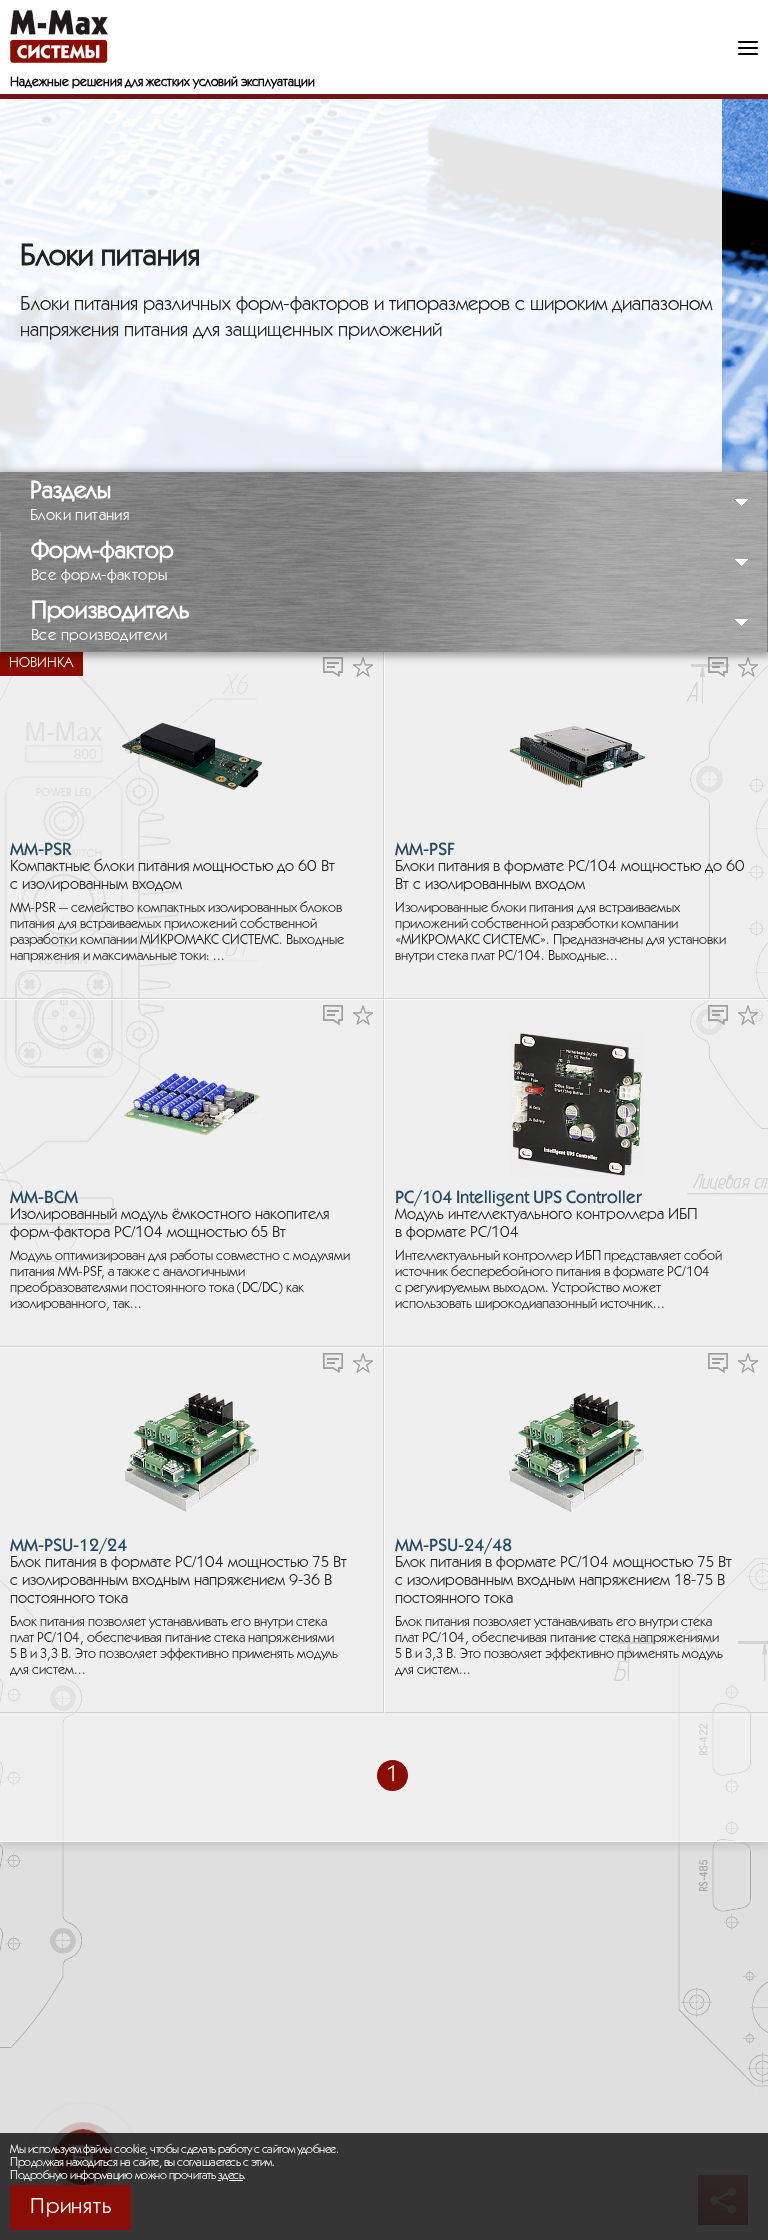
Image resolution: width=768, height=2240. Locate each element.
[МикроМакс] (59, 36)
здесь (231, 2175)
